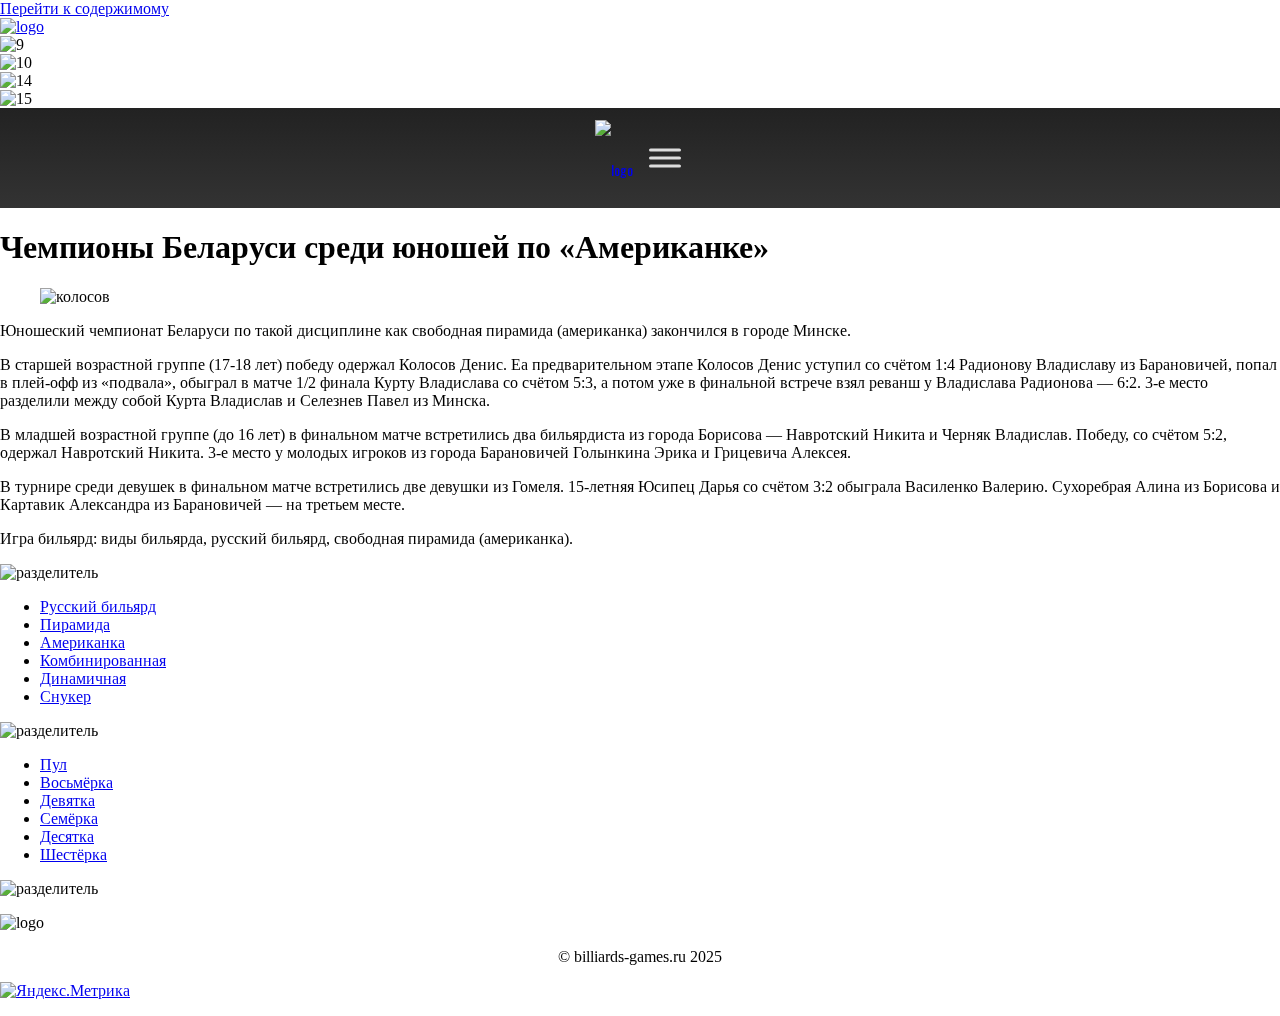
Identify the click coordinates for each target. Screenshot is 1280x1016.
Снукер (65, 696)
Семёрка (69, 818)
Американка (82, 642)
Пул (53, 764)
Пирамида (75, 624)
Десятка (67, 836)
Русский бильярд (98, 606)
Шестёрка (73, 854)
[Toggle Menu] (665, 157)
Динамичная (83, 678)
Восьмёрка (76, 782)
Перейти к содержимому (84, 8)
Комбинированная (103, 660)
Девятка (67, 800)
